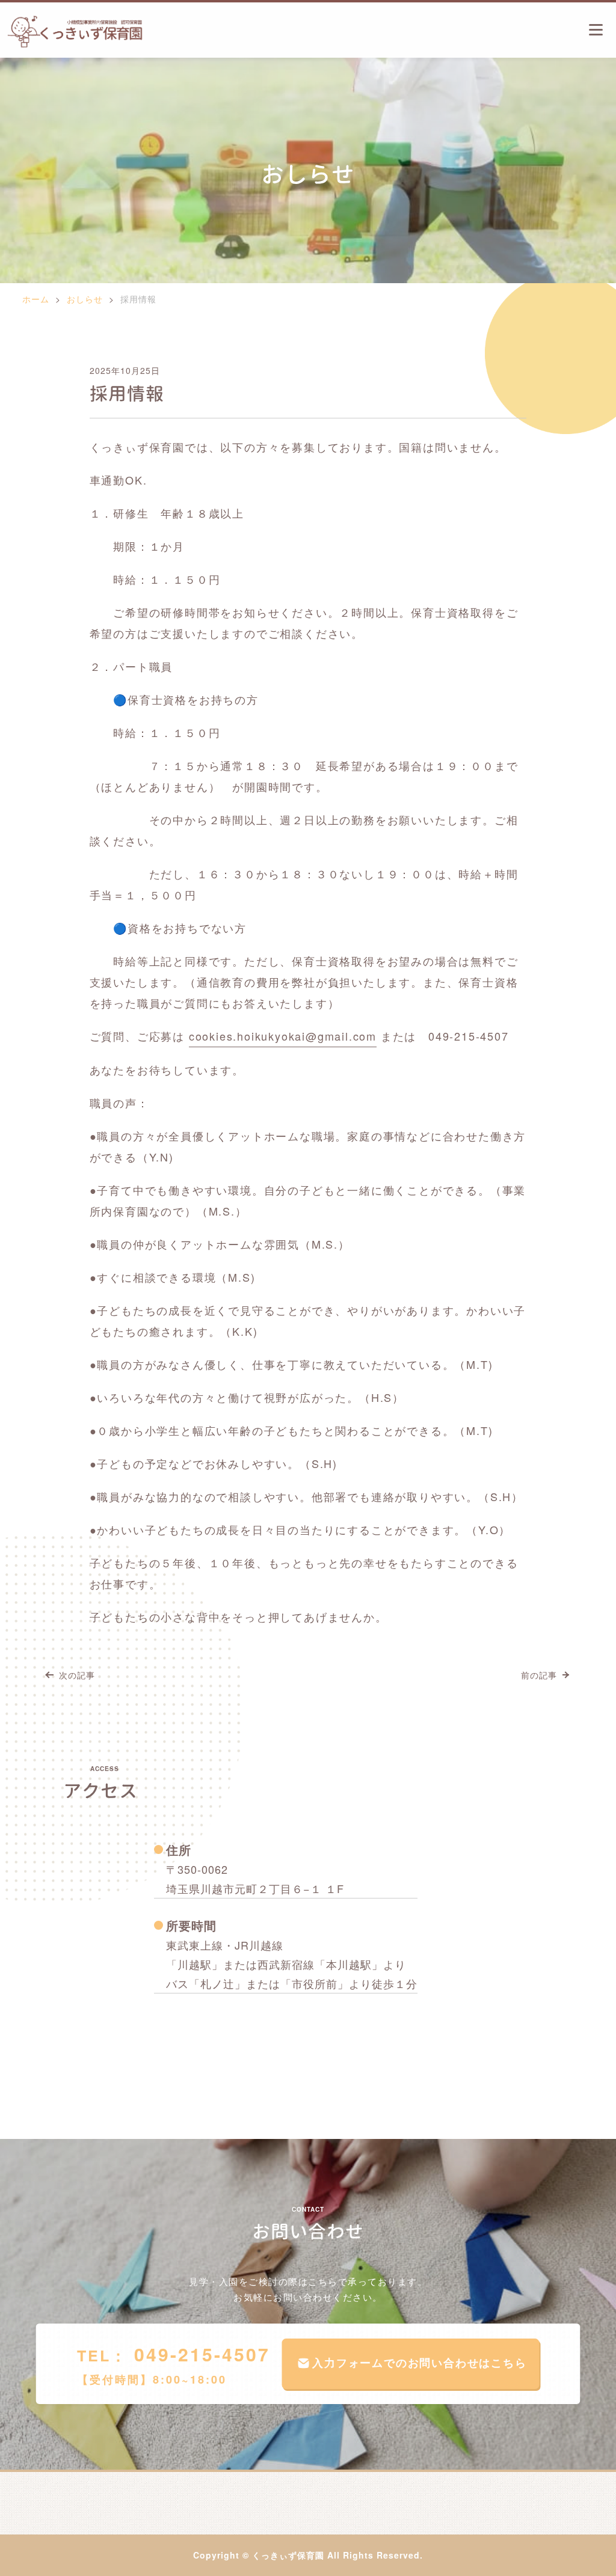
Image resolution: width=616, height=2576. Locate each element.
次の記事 (77, 1675)
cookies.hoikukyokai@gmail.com (283, 1036)
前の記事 (539, 1675)
